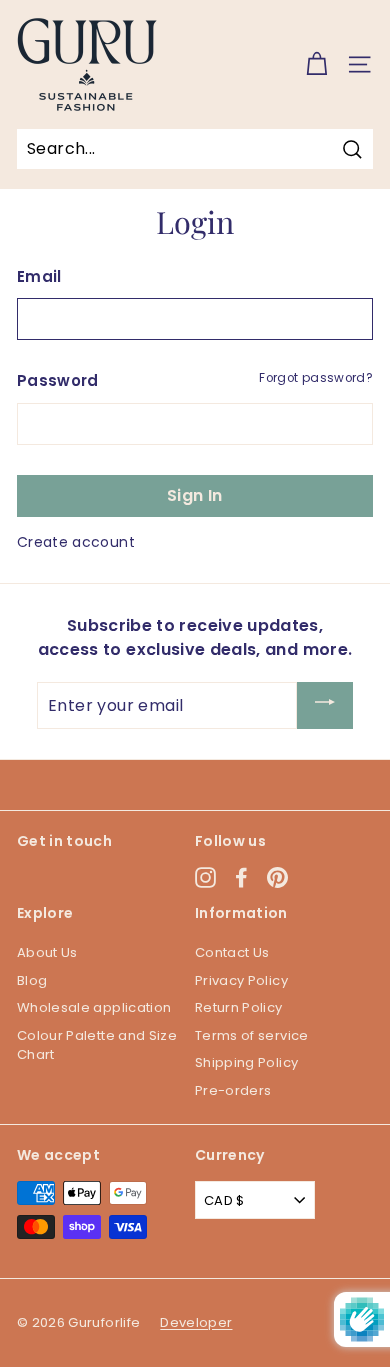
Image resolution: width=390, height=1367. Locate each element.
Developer (196, 1322)
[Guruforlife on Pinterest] (277, 877)
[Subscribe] (325, 705)
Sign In (195, 495)
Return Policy (239, 1007)
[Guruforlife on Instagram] (205, 877)
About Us (47, 952)
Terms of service (252, 1035)
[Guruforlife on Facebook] (241, 877)
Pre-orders (233, 1090)
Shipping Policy (246, 1062)
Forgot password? (316, 378)
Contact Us (232, 952)
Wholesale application (94, 1007)
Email (39, 276)
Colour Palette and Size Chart (97, 1045)
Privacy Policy (241, 980)
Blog (32, 980)
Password (58, 380)
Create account (76, 542)
